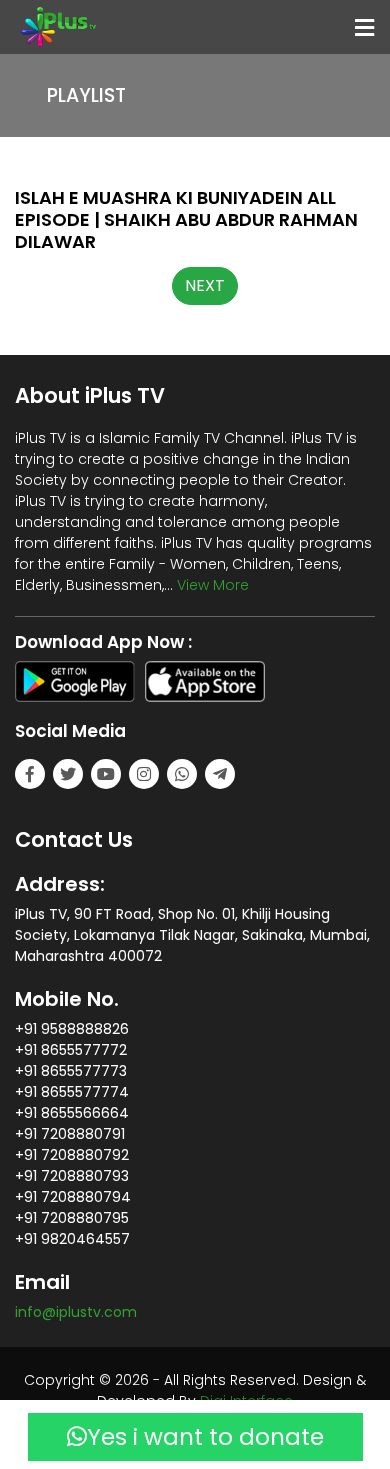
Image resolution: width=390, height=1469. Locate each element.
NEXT (205, 285)
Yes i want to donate (205, 1437)
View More (213, 585)
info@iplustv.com (76, 1312)
